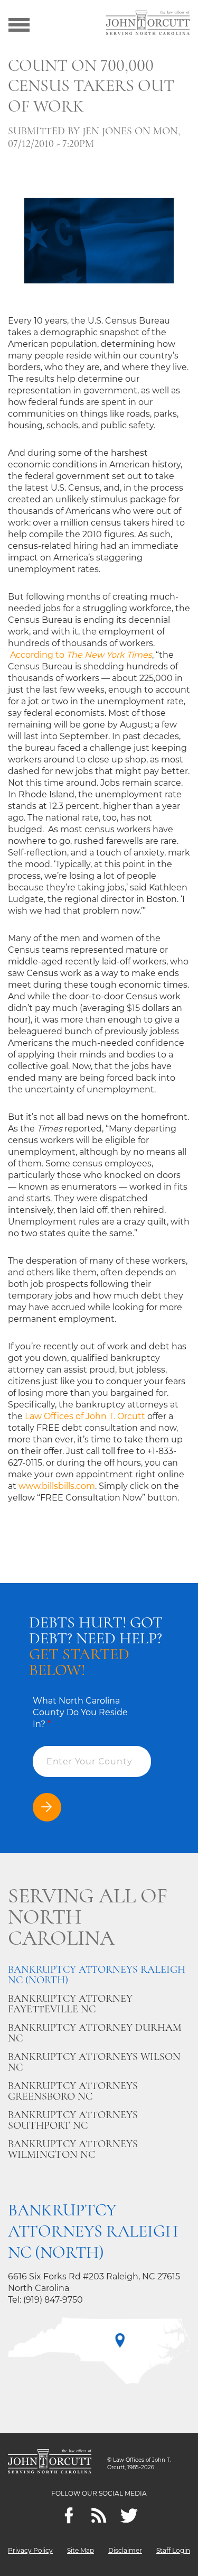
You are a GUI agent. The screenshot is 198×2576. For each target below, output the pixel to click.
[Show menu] (19, 24)
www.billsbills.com (57, 1486)
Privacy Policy (30, 2550)
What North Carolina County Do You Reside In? (80, 1712)
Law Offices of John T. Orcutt (85, 1416)
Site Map (81, 2550)
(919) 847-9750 (53, 2300)
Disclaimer (125, 2550)
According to (81, 655)
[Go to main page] (148, 24)
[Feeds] (99, 2515)
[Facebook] (69, 2515)
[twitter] (129, 2515)
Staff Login (173, 2550)
